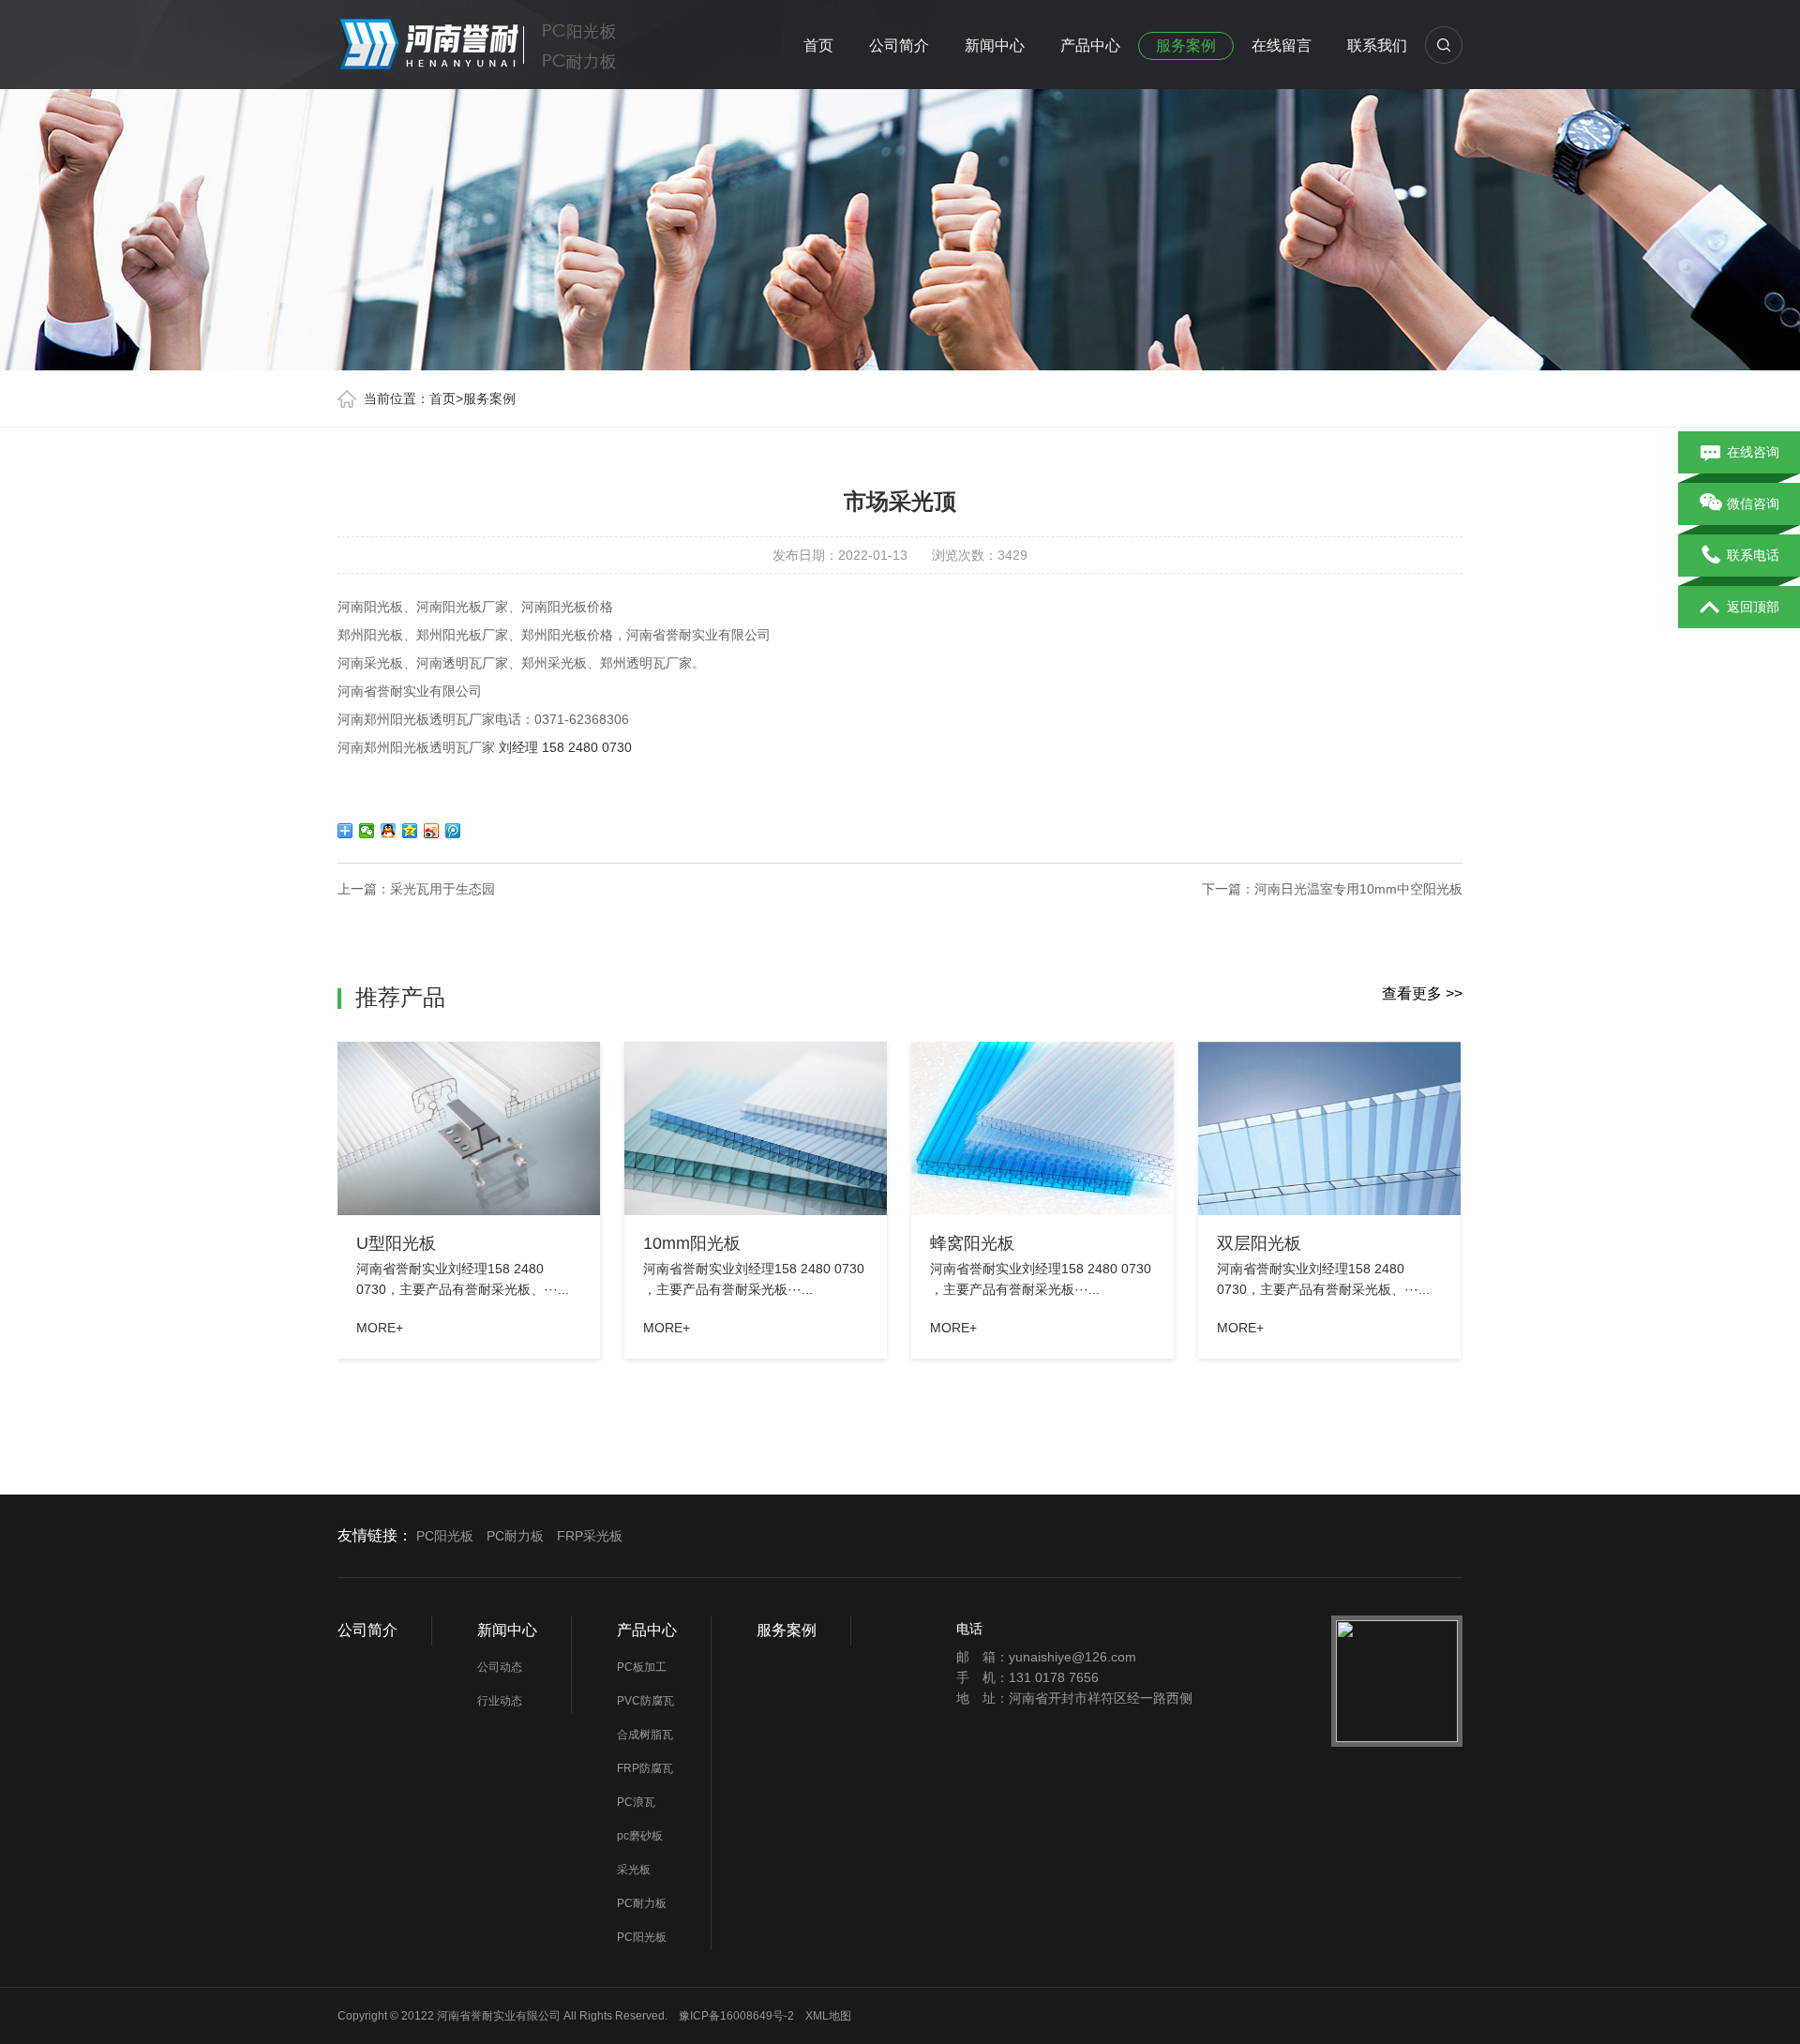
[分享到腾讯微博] (453, 831)
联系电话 (1753, 555)
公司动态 (500, 1667)
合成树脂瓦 (645, 1735)
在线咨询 (1753, 452)
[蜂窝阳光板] (1042, 1128)
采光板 (634, 1870)
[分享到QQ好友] (389, 831)
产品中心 (1090, 45)
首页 (818, 45)
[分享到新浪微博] (432, 831)
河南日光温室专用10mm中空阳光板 (1358, 889)
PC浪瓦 (636, 1802)
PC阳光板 (445, 1536)
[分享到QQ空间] (410, 831)
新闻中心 (995, 45)
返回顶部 (1753, 607)
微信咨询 (1753, 503)
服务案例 (1186, 45)
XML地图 (828, 2016)
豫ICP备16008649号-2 (736, 2016)
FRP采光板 (590, 1536)
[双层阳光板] (1329, 1128)
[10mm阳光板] (756, 1128)
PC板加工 (642, 1667)
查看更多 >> (1422, 993)
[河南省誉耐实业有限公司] (497, 41)
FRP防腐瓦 (645, 1768)
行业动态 (500, 1701)
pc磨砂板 (640, 1836)
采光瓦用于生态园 (442, 889)
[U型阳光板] (469, 1128)
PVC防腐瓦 (645, 1701)
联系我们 (1377, 45)
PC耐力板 (515, 1536)
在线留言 (1282, 45)
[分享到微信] (367, 831)
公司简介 (899, 45)
